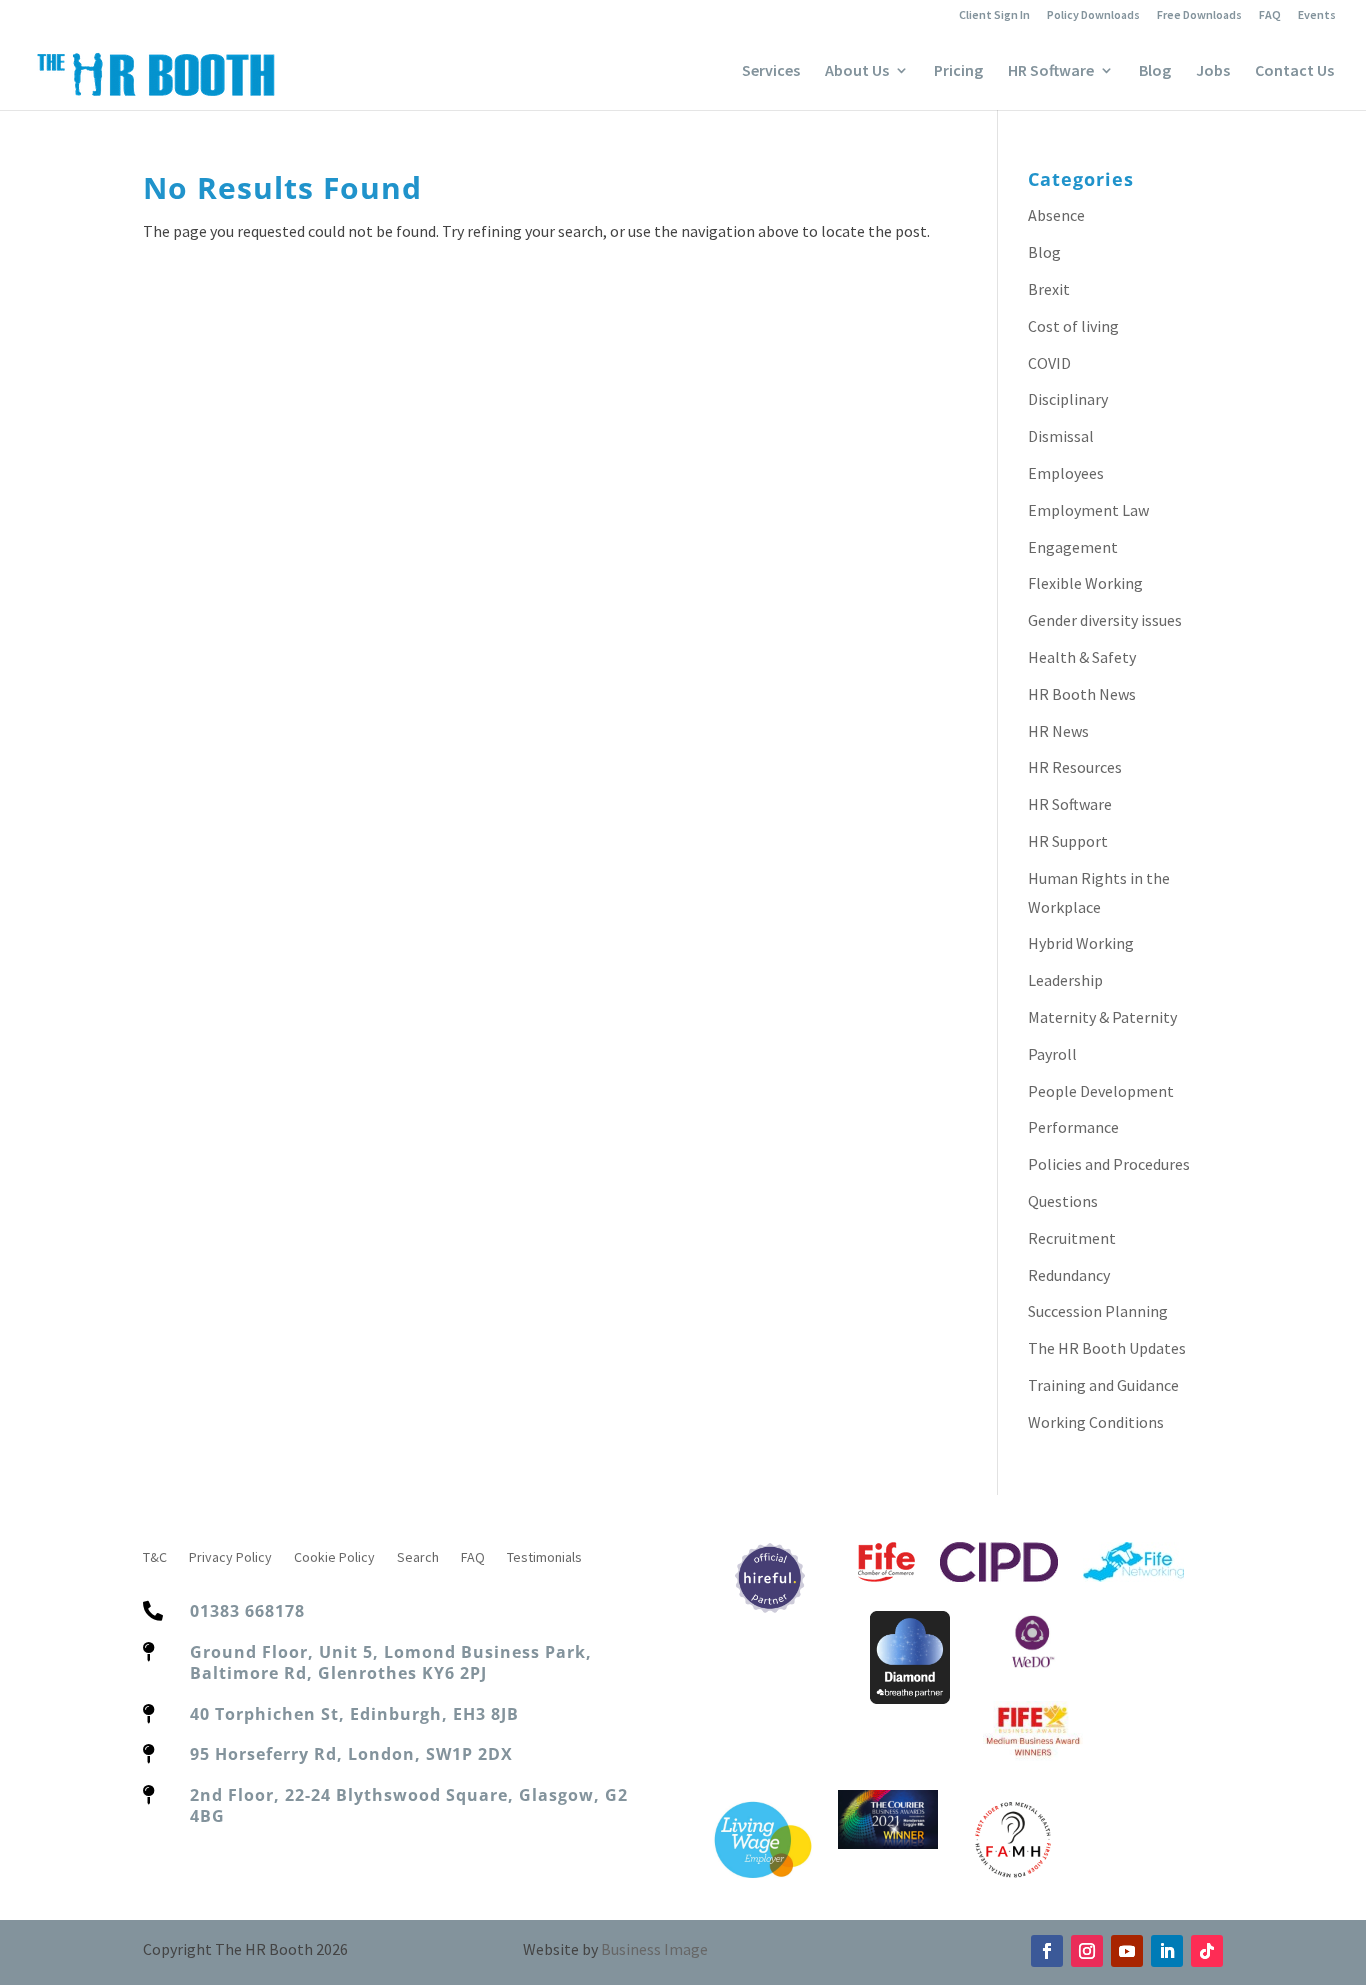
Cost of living (1073, 326)
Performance (1073, 1127)
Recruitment (1072, 1238)
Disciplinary (1068, 399)
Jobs (1213, 71)
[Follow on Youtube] (1127, 1951)
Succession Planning (1098, 1311)
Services (771, 71)
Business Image (654, 1949)
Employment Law (1088, 510)
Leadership (1065, 980)
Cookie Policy (334, 1558)
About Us (857, 71)
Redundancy (1069, 1275)
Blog (1155, 71)
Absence (1056, 215)
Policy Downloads (1093, 15)
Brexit (1049, 289)
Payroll (1052, 1054)
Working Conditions (1096, 1422)
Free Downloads (1199, 15)
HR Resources (1075, 767)
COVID (1049, 363)
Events (1317, 15)
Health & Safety (1082, 657)
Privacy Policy (230, 1558)
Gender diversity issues (1105, 620)
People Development (1101, 1091)
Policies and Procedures (1109, 1164)
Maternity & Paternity (1102, 1017)
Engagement (1073, 547)
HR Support (1068, 841)
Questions (1063, 1201)
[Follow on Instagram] (1087, 1951)
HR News (1058, 731)
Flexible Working (1085, 583)
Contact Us (1294, 71)
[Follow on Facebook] (1047, 1951)
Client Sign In (994, 15)
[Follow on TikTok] (1207, 1951)
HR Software (1051, 71)
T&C (155, 1558)
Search (418, 1558)
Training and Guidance (1103, 1385)
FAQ (1270, 15)
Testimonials (544, 1558)
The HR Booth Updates (1107, 1348)
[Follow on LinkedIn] (1167, 1951)
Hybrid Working (1081, 943)
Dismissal (1061, 436)
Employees (1066, 473)
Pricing (958, 71)
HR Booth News (1082, 694)
